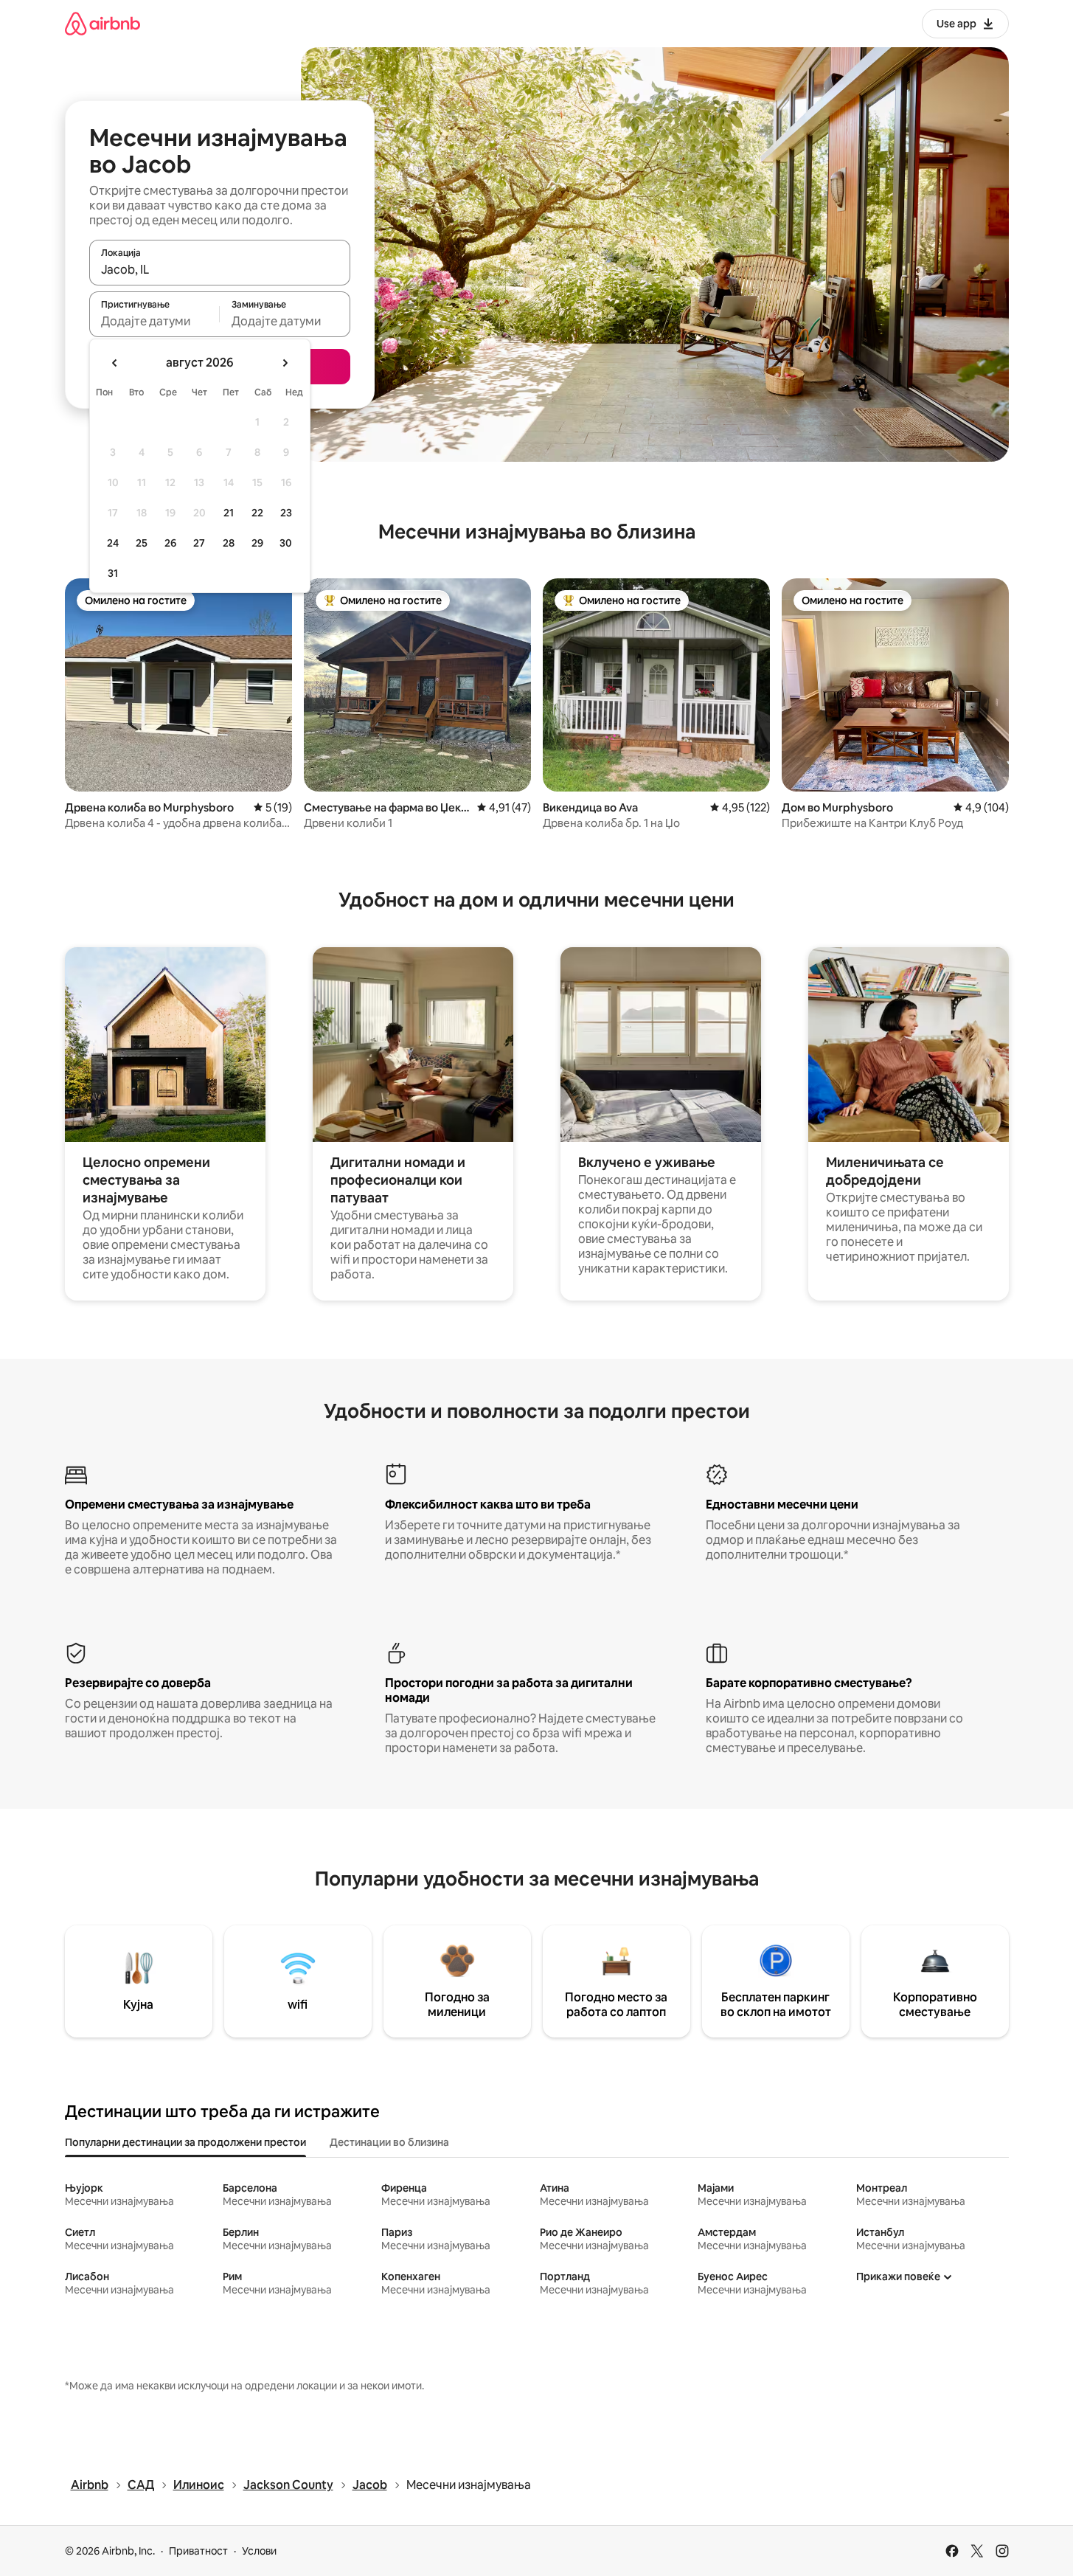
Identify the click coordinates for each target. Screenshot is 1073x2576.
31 (113, 573)
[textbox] (154, 321)
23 (286, 513)
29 (257, 543)
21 (229, 513)
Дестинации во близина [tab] (389, 2142)
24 (113, 543)
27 (199, 543)
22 (257, 513)
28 (229, 543)
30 (286, 543)
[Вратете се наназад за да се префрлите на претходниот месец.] (115, 363)
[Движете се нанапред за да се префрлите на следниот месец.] (285, 363)
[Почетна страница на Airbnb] (103, 23)
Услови (259, 2551)
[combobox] (220, 269)
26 (170, 543)
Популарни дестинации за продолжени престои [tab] (185, 2142)
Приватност (198, 2551)
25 (142, 543)
